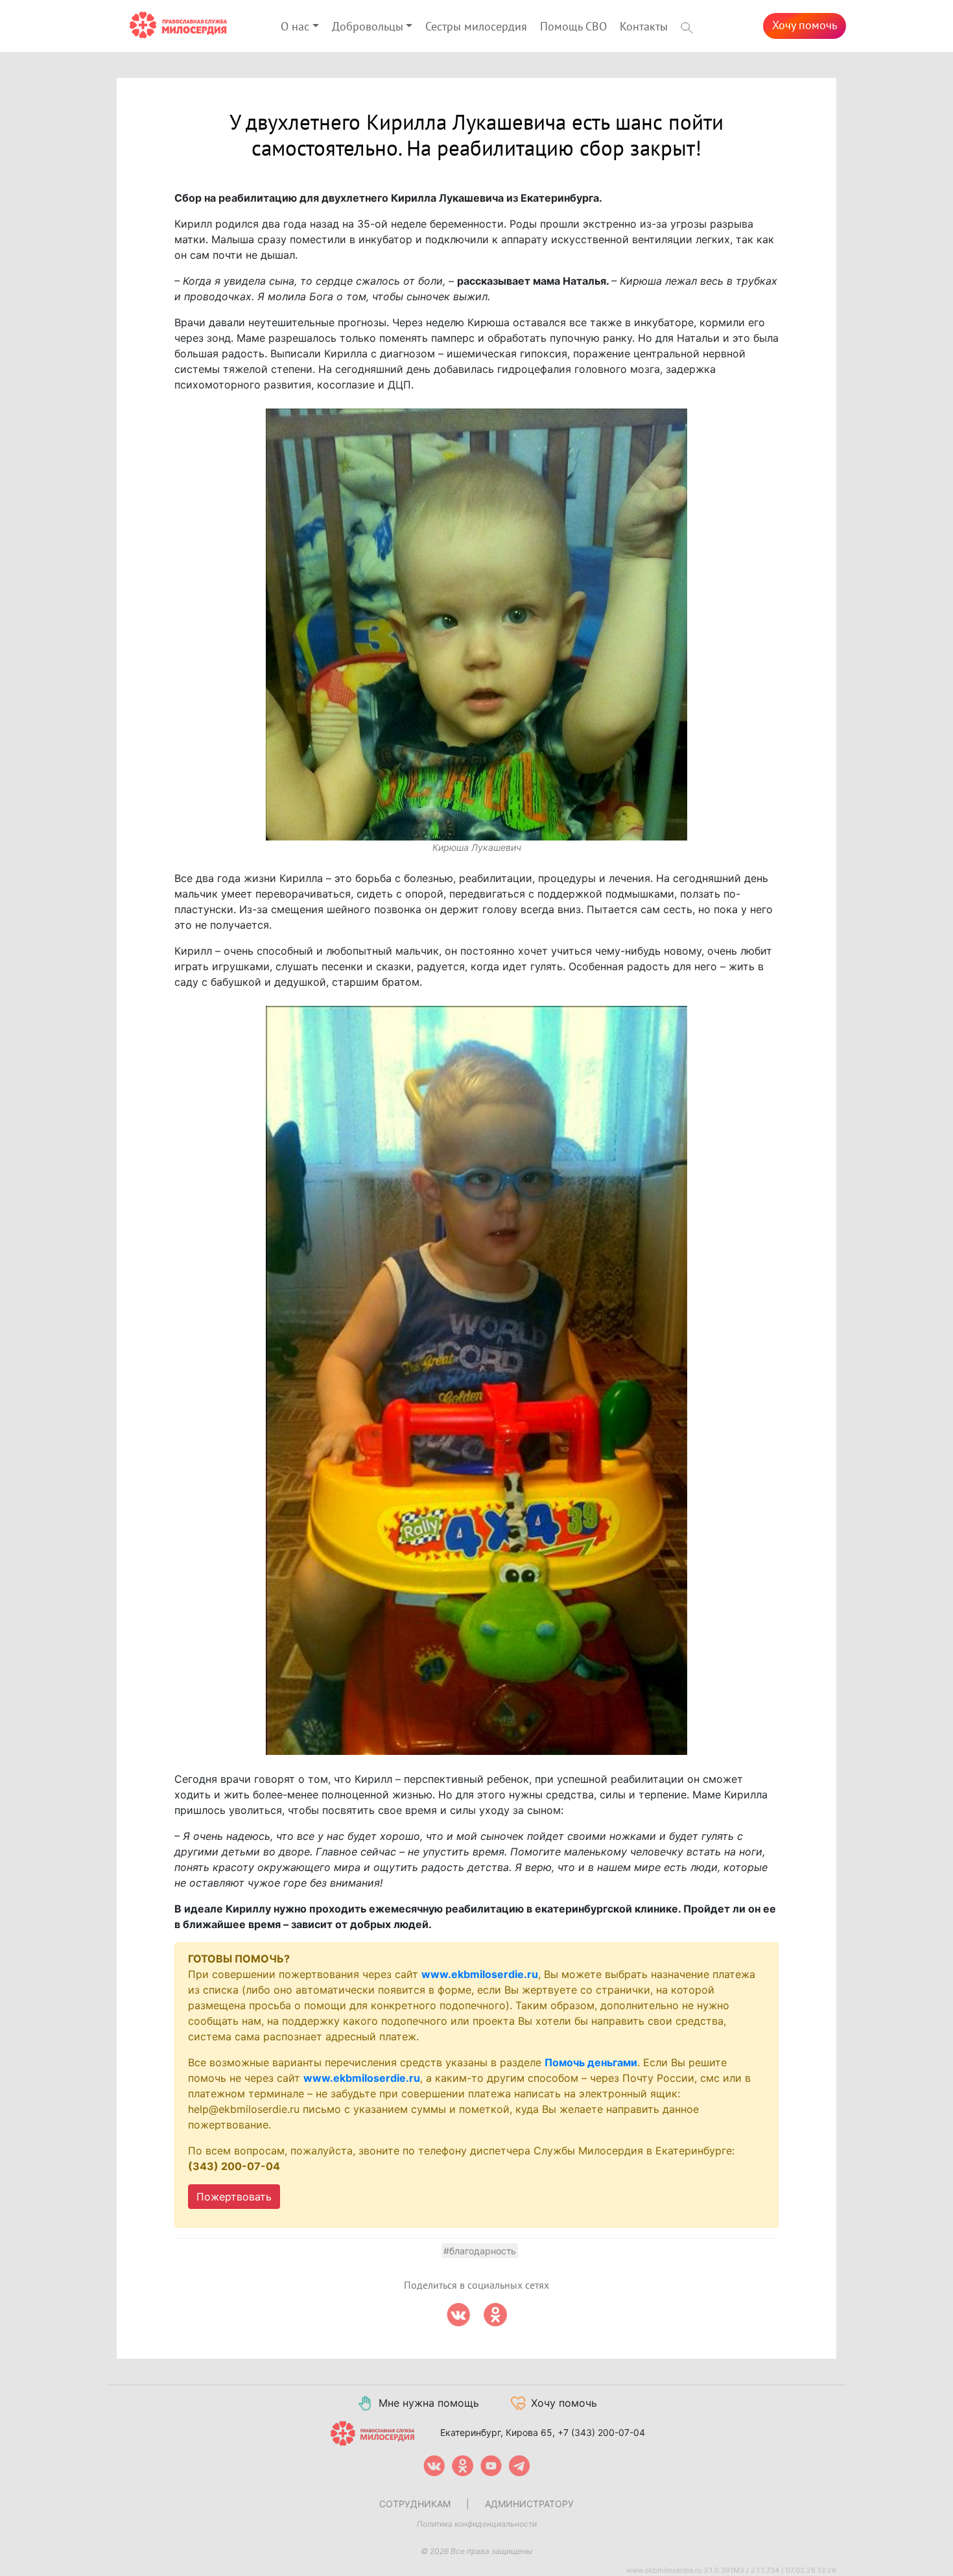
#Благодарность (480, 2251)
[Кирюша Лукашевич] (476, 625)
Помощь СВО (573, 27)
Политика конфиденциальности (477, 2524)
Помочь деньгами (591, 2062)
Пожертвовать (234, 2197)
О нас (295, 27)
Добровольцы (368, 27)
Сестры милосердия (476, 27)
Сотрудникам (415, 2504)
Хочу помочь (805, 26)
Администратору (529, 2504)
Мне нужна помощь (429, 2403)
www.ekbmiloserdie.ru (480, 1974)
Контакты (644, 27)
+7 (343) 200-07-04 (601, 2432)
